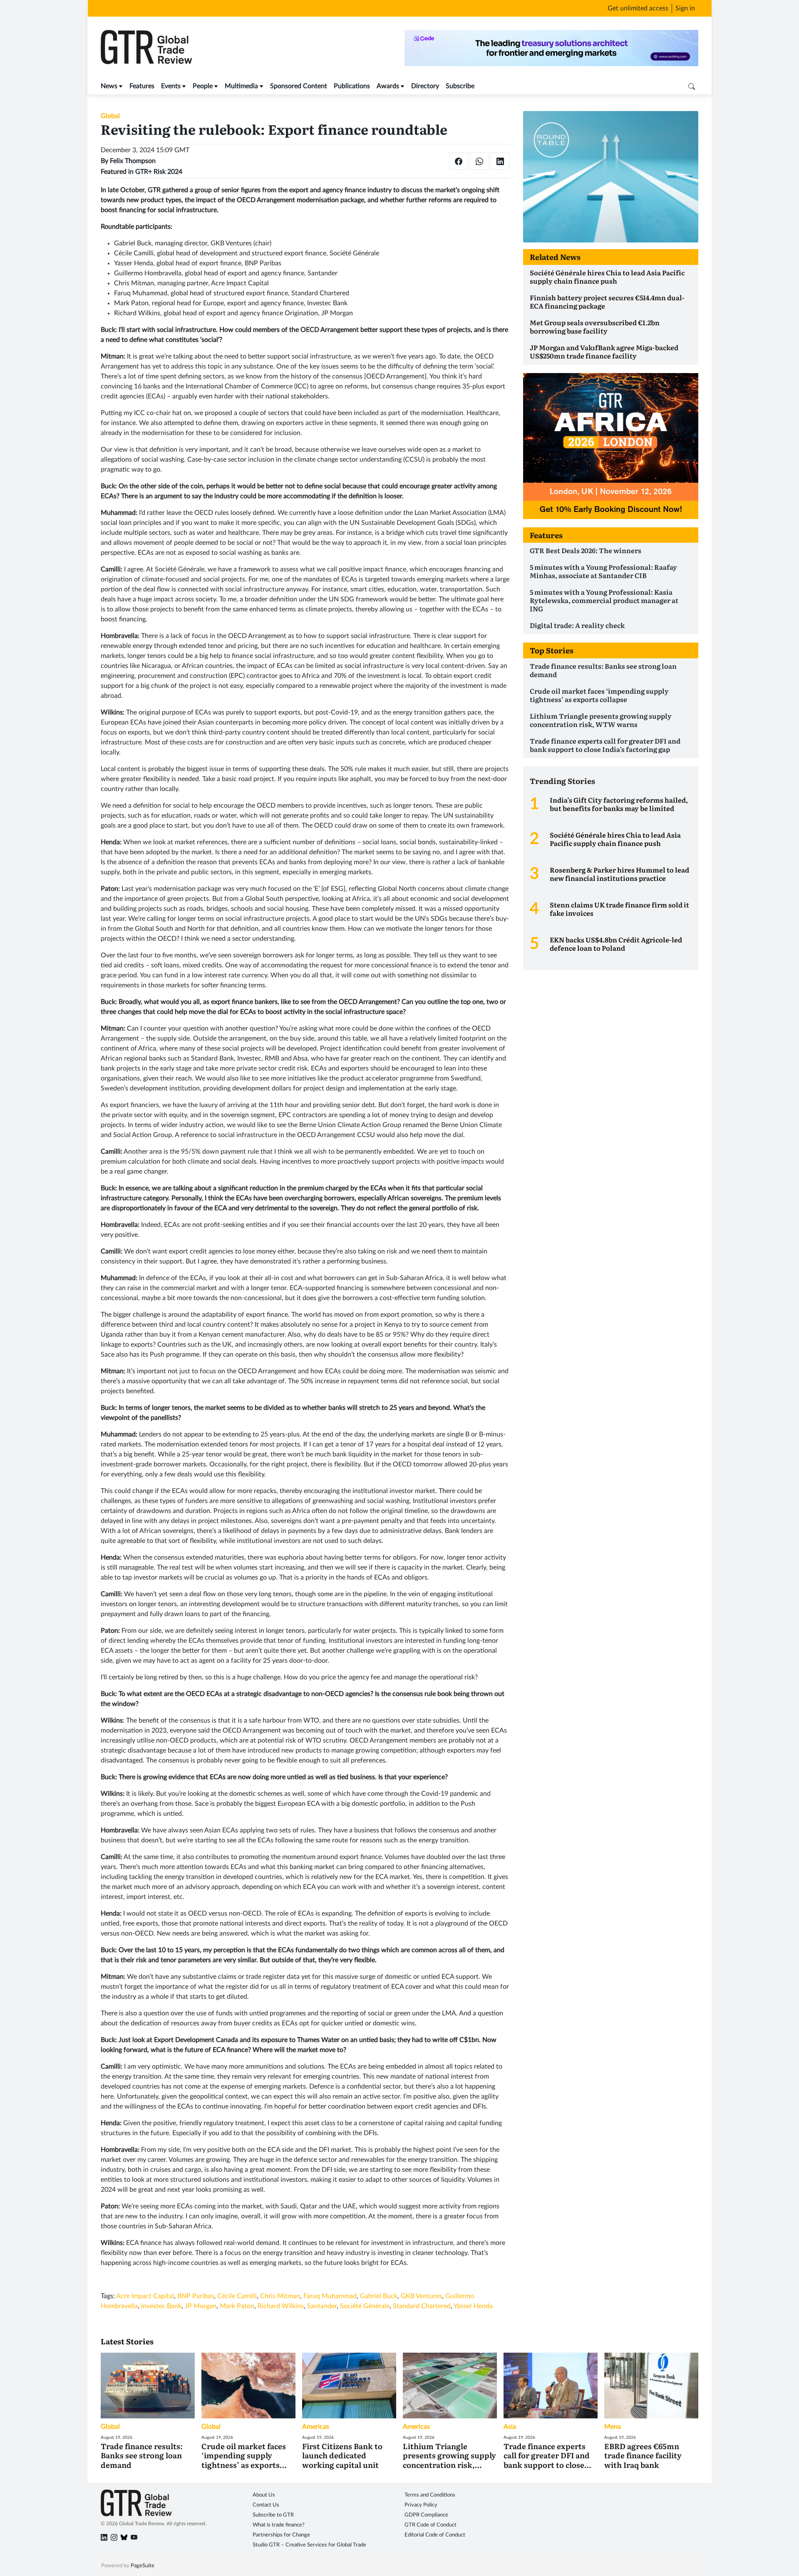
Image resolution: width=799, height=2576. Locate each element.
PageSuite (143, 2566)
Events (171, 86)
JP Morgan (201, 2306)
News (109, 86)
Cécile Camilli (237, 2296)
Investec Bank (161, 2306)
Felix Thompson (133, 161)
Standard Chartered (422, 2306)
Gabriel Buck (379, 2296)
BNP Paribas (196, 2296)
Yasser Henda (473, 2306)
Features (142, 86)
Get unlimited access (638, 8)
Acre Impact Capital (145, 2296)
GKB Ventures (421, 2296)
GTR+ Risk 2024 (159, 172)
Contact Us (266, 2505)
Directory (425, 86)
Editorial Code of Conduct (435, 2535)
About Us (264, 2495)
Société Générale (365, 2306)
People (203, 86)
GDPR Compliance (426, 2515)
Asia (510, 2427)
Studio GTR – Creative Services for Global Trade (309, 2545)
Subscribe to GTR (273, 2515)
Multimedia (241, 86)
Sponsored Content (299, 86)
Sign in (685, 8)
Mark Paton (237, 2306)
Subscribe (460, 86)
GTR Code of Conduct (431, 2525)
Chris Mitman (280, 2296)
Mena (613, 2427)
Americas (316, 2427)
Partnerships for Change (281, 2535)
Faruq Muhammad (330, 2296)
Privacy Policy (421, 2505)
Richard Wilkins (281, 2306)
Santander (322, 2306)
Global (110, 116)
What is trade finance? (279, 2525)
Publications (352, 86)
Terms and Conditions (430, 2495)
